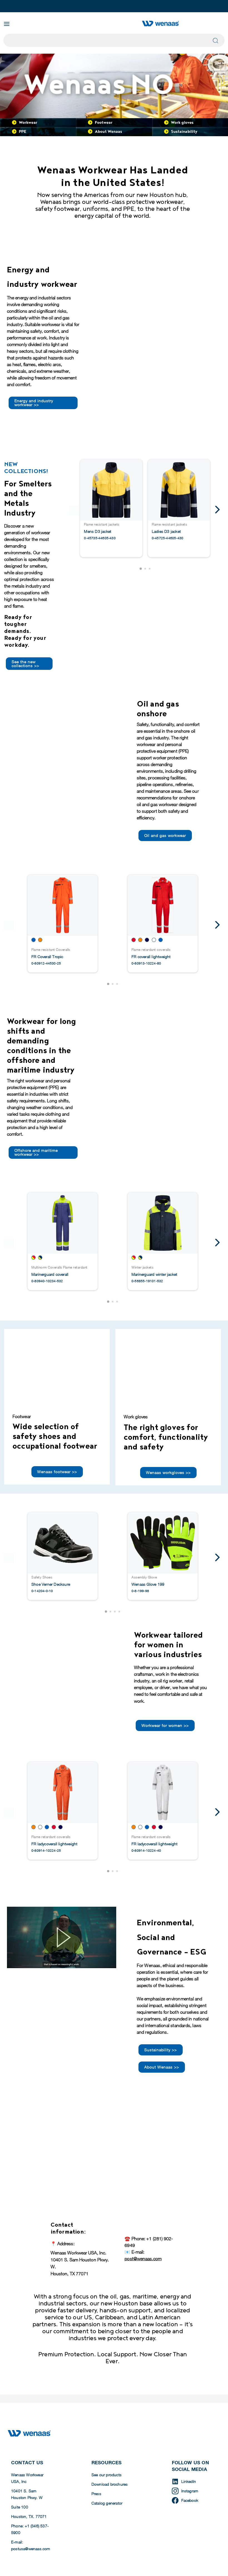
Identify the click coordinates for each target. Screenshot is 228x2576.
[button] (141, 569)
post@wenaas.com (143, 2259)
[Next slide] (216, 510)
